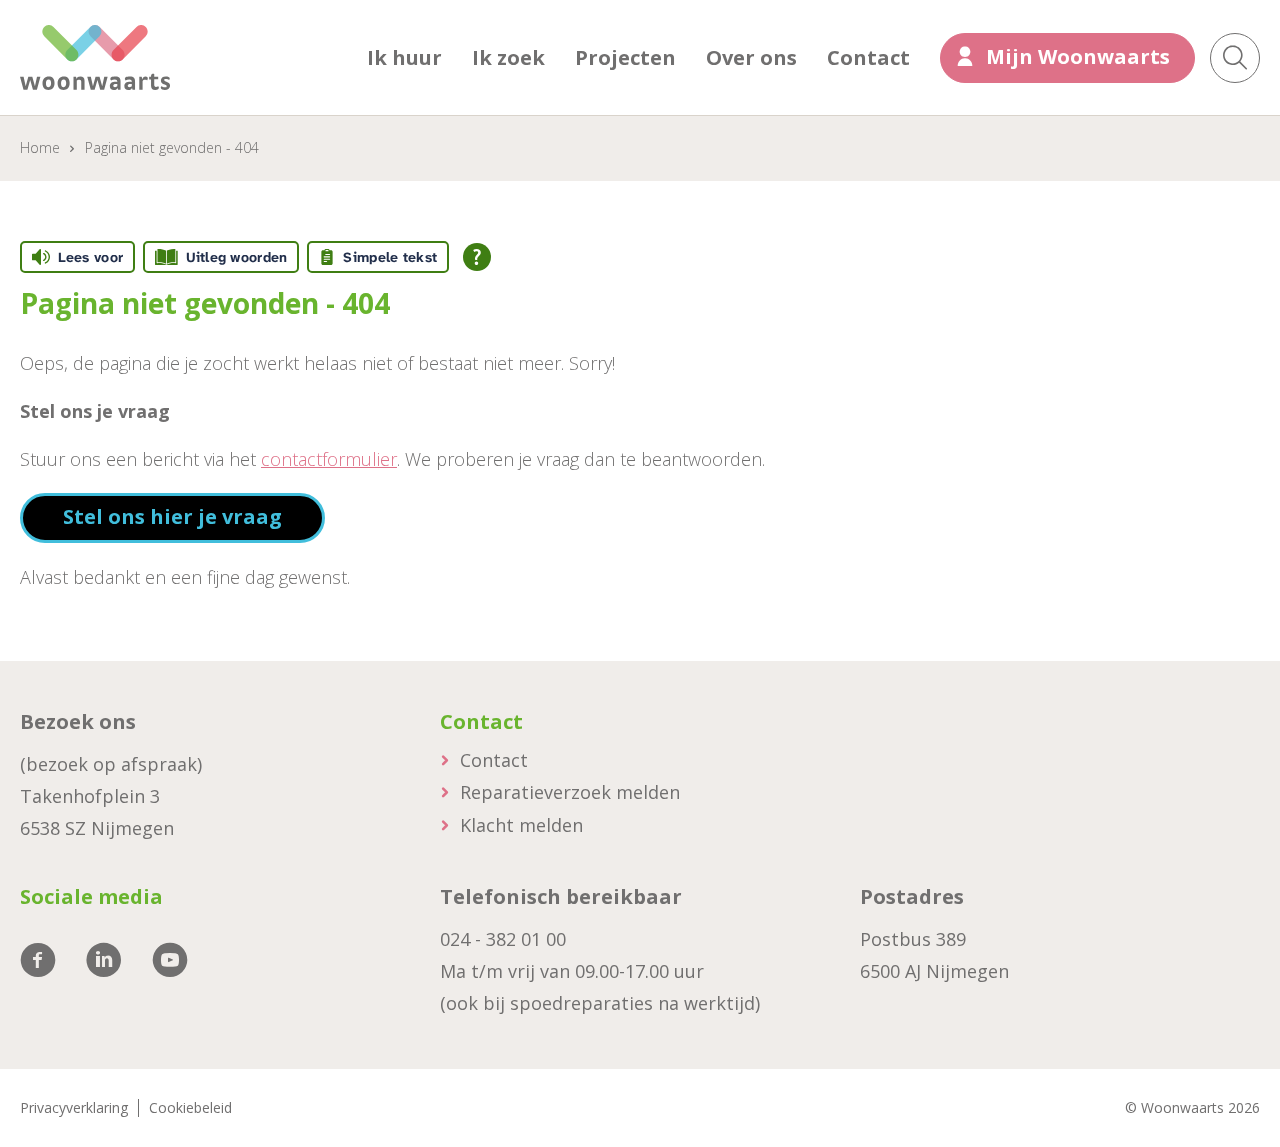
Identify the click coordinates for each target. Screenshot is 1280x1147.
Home (40, 147)
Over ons (751, 57)
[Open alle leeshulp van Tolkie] (477, 257)
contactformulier (329, 459)
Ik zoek (508, 57)
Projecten (625, 57)
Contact (868, 57)
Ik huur (404, 57)
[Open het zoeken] (1235, 58)
